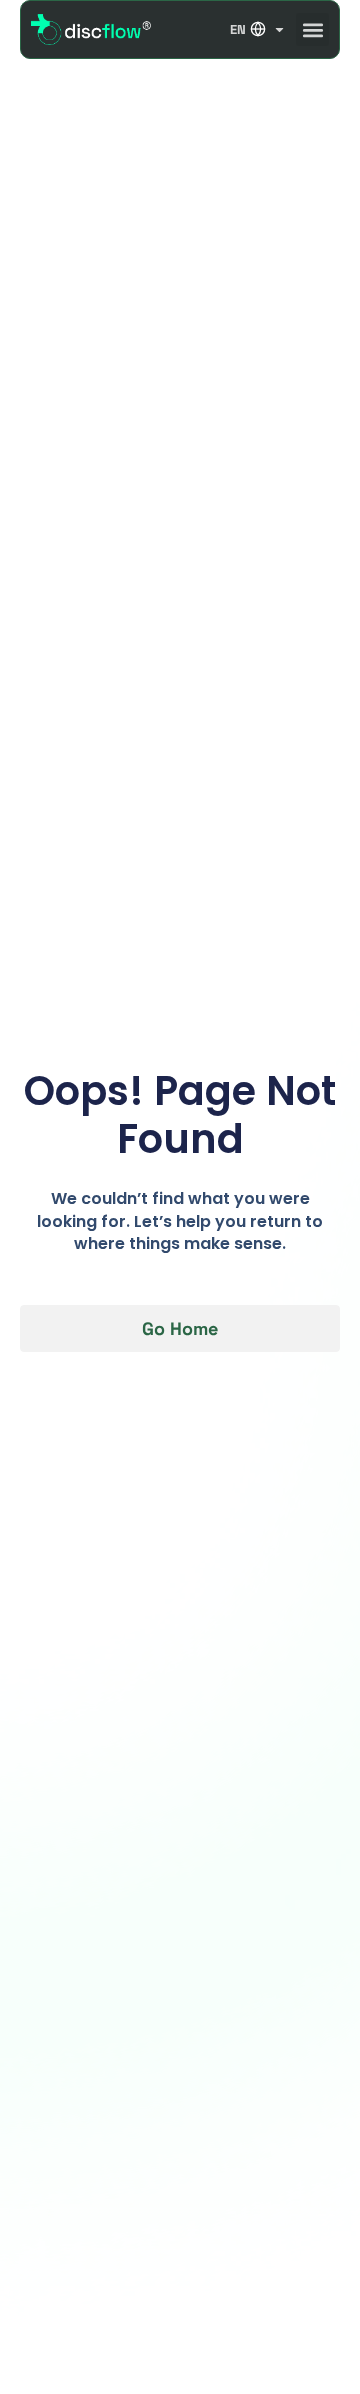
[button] (312, 29)
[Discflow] (91, 29)
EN (238, 29)
